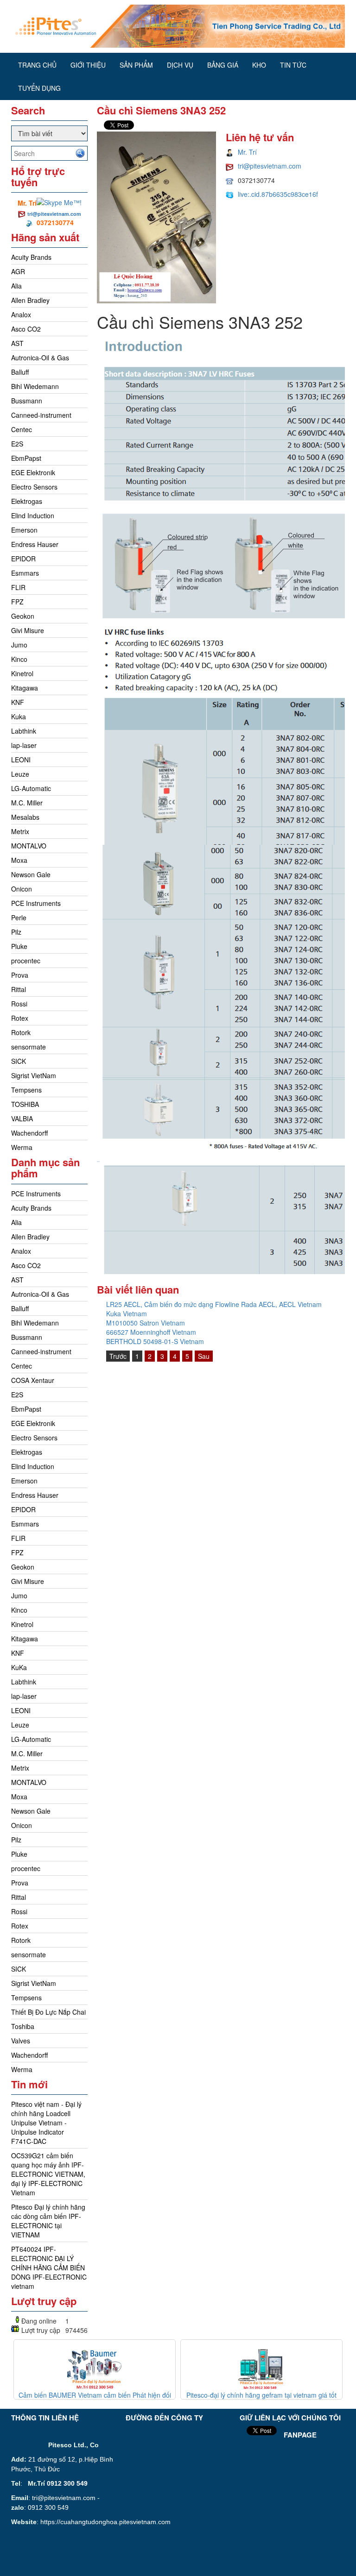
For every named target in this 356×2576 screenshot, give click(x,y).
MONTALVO (29, 846)
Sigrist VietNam (34, 1075)
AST (17, 343)
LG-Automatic (31, 788)
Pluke (19, 946)
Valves (21, 2041)
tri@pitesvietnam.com (54, 214)
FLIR (18, 587)
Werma (22, 1147)
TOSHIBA (25, 1104)
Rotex (20, 1018)
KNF (18, 702)
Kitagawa (25, 688)
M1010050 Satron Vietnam (146, 1323)
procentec (26, 961)
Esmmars (25, 573)
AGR (18, 271)
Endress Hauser (35, 544)
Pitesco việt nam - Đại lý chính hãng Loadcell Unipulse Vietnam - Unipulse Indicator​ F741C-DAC (46, 2123)
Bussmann (27, 401)
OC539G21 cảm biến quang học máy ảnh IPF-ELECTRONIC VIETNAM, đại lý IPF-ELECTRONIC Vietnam (48, 2174)
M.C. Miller (27, 803)
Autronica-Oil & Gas (40, 358)
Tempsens (26, 1090)
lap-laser (24, 745)
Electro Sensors (34, 487)
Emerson (24, 530)
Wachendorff (29, 1133)
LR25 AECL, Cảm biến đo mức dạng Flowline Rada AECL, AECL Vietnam (214, 1304)
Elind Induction (33, 515)
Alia (16, 286)
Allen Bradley (30, 300)
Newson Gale (31, 874)
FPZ (17, 602)
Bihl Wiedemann (35, 386)
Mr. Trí (247, 152)
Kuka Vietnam (127, 1313)
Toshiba (23, 2026)
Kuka (19, 716)
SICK (19, 1061)
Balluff (20, 372)
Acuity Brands (31, 257)
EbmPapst (26, 458)
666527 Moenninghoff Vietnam (151, 1332)
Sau (204, 1356)
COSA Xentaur (33, 1380)
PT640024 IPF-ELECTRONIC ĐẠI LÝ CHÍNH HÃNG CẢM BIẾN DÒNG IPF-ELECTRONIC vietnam (49, 2268)
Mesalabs (25, 817)
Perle (19, 917)
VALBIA (22, 1118)
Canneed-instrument (41, 415)
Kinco (19, 659)
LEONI (21, 760)
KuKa (19, 1667)
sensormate (29, 1047)
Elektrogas (27, 501)
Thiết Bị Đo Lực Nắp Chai (48, 2012)
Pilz (16, 932)
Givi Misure (28, 630)
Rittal (19, 989)
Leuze (20, 774)
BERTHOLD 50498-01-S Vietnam (155, 1341)
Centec (22, 429)
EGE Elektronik (33, 472)
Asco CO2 (26, 329)
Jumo (19, 645)
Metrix (20, 831)
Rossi (19, 1004)
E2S (17, 444)
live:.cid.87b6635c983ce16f (278, 194)
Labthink (24, 731)
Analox (21, 314)
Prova (20, 975)
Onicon (22, 889)
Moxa (19, 860)
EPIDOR (23, 559)
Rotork (21, 1032)
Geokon (23, 616)
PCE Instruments (36, 903)
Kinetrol (22, 673)
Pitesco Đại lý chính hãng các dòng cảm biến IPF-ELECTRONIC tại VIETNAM (48, 2221)
